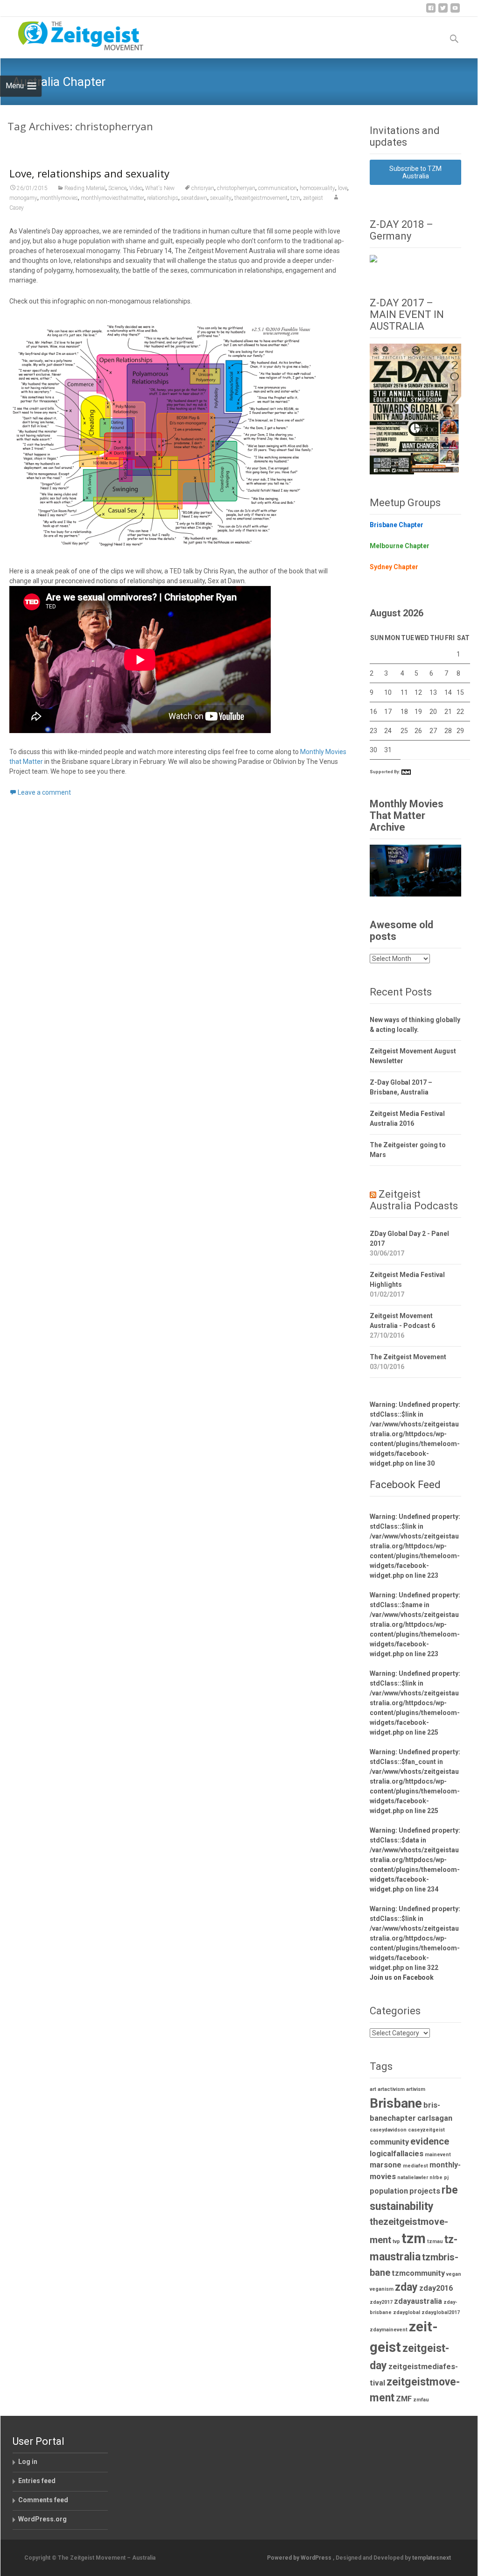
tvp (396, 2241)
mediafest (415, 2166)
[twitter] (443, 11)
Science (117, 188)
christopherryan (236, 188)
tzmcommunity (418, 2273)
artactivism (391, 2089)
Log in (28, 2462)
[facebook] (431, 11)
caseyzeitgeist (426, 2130)
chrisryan (203, 188)
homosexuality (317, 188)
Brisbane (396, 2103)
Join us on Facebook (402, 1977)
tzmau (435, 2241)
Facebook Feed (405, 1485)
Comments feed (43, 2500)
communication (278, 188)
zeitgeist (313, 198)
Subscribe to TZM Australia (415, 172)
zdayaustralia (418, 2301)
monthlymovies (59, 198)
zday (406, 2287)
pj (446, 2177)
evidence (430, 2141)
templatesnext (432, 2558)
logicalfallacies (397, 2154)
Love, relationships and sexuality (89, 173)
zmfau (421, 2400)
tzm (295, 198)
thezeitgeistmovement (261, 198)
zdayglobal (407, 2312)
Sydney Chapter (394, 567)
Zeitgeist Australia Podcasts (414, 1200)
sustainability (402, 2206)
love (343, 188)
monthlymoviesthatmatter (112, 198)
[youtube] (455, 11)
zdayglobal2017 (441, 2312)
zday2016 (436, 2288)
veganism (382, 2289)
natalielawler (413, 2177)
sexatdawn (194, 198)
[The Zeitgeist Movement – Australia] (73, 35)
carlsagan (435, 2118)
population (389, 2191)
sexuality (221, 198)
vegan (454, 2274)
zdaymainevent (389, 2330)
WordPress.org (42, 2519)
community (389, 2142)
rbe (450, 2190)
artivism (416, 2089)
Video (136, 188)
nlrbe (436, 2177)
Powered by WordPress (300, 2558)
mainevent (438, 2155)
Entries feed (37, 2481)
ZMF (404, 2399)
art (373, 2089)
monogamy (23, 198)
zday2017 (381, 2302)
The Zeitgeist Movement (408, 1357)
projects (425, 2191)
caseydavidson (388, 2130)
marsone (386, 2165)
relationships (163, 198)
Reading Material (85, 188)
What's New (160, 188)
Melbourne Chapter (400, 546)
